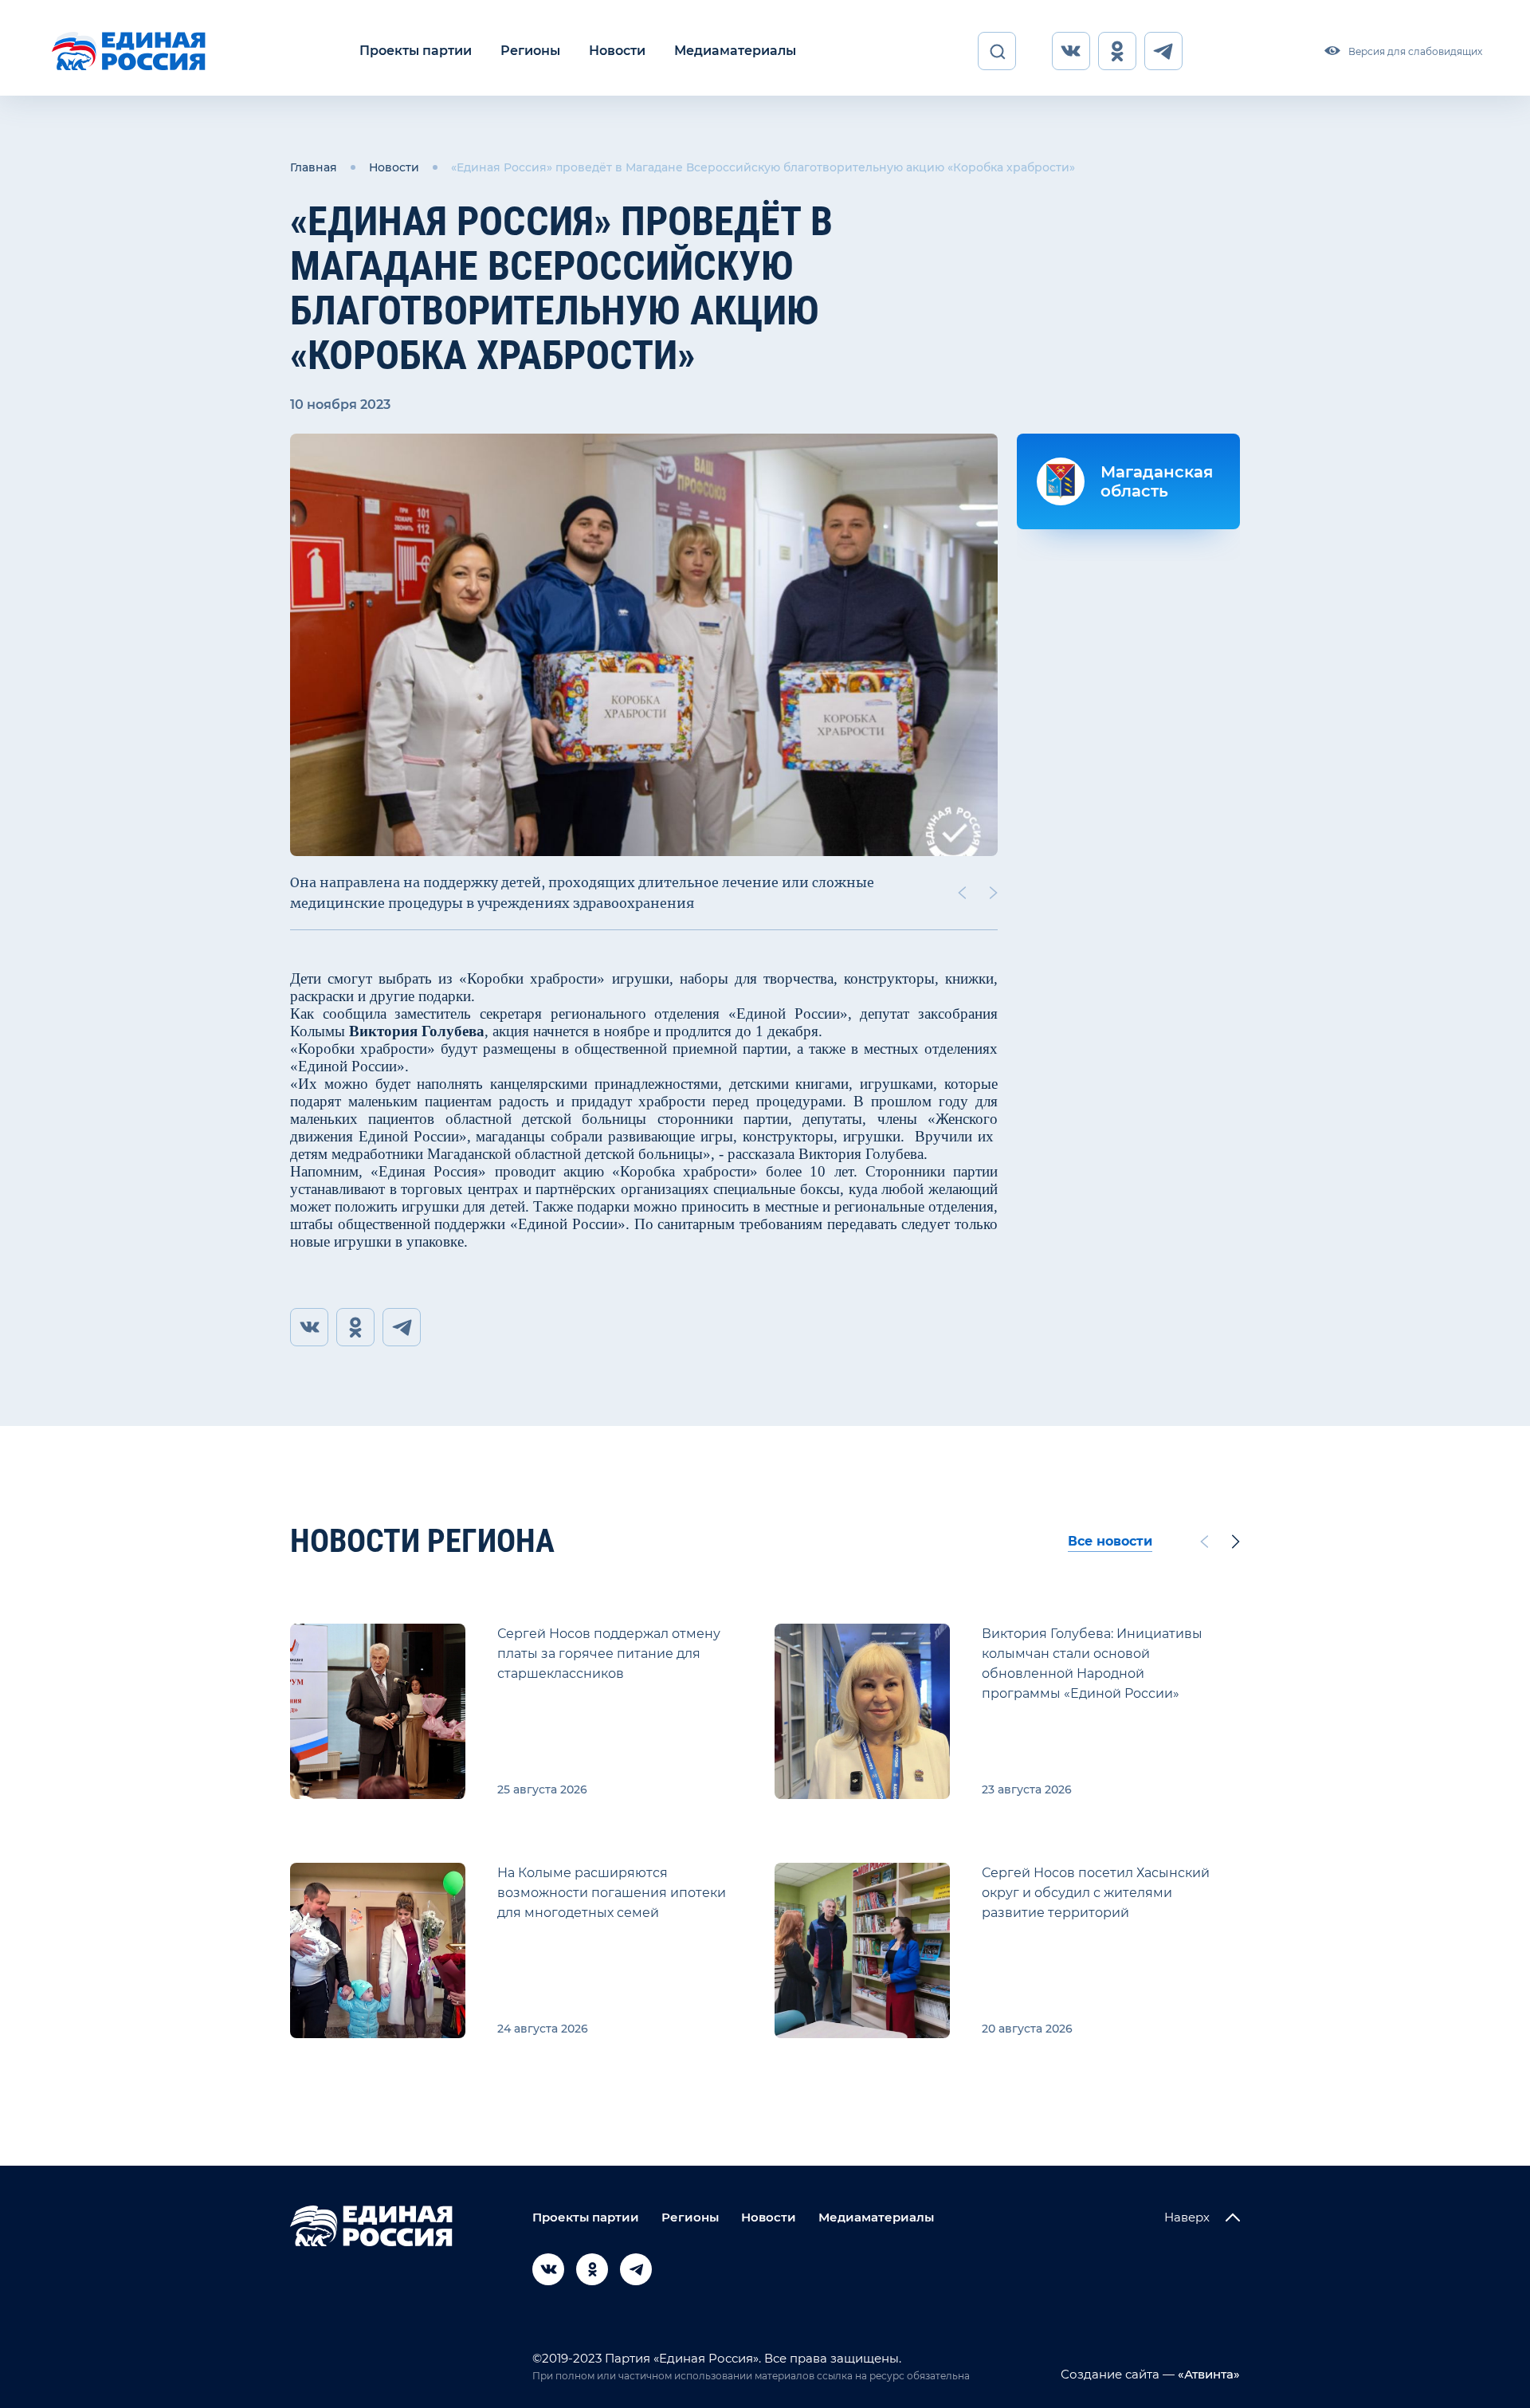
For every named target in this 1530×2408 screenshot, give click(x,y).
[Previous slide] (962, 893)
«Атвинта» (1207, 2374)
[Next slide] (994, 893)
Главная (314, 167)
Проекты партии (416, 51)
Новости (617, 51)
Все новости (1110, 1541)
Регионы (530, 51)
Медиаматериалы (735, 51)
